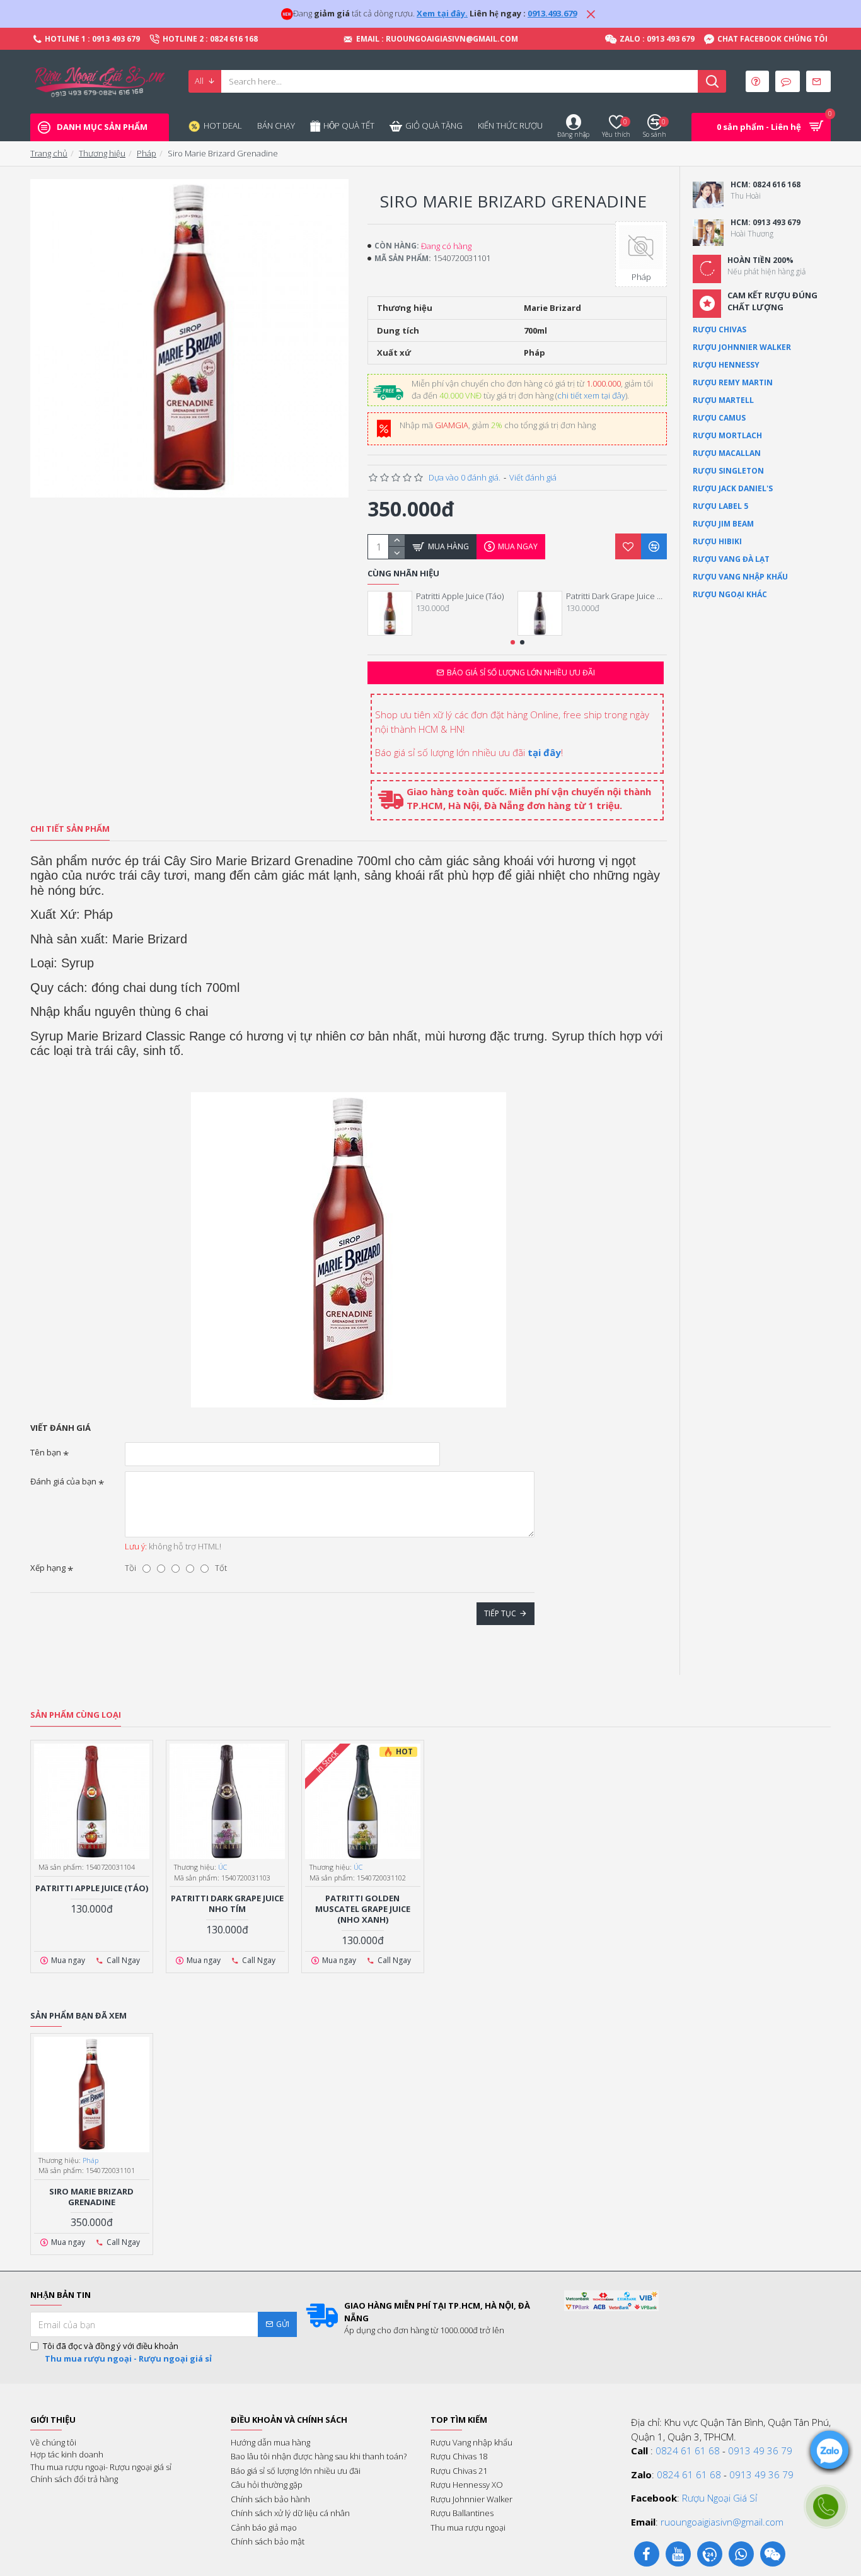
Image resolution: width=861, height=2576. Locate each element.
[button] (513, 642)
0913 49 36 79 (760, 2451)
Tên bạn (46, 1452)
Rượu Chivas (719, 329)
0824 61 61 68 (688, 2451)
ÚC (222, 1867)
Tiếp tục (500, 1613)
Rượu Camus (719, 418)
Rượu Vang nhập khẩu (740, 577)
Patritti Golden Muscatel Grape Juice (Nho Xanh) (363, 1909)
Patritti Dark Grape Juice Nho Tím (616, 596)
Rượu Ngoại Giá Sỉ (719, 2498)
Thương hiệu (102, 153)
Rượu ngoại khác (730, 594)
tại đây (544, 752)
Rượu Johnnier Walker (742, 347)
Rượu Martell (723, 400)
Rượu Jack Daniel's (733, 488)
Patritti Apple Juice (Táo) (460, 596)
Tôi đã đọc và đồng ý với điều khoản (127, 2352)
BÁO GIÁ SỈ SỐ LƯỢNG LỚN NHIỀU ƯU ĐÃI (521, 673)
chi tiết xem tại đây (591, 395)
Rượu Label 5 (720, 506)
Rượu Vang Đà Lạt (731, 559)
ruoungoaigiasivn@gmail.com (722, 2522)
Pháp (147, 153)
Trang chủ (49, 153)
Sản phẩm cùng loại (76, 1715)
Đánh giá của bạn (63, 1481)
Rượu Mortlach (727, 435)
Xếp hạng (48, 1568)
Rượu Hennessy (726, 365)
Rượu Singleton (728, 471)
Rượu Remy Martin (733, 382)
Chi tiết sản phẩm (70, 829)
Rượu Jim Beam (723, 524)
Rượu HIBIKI (717, 541)
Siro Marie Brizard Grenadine (91, 2197)
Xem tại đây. (442, 13)
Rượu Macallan (727, 453)
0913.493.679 (552, 13)
